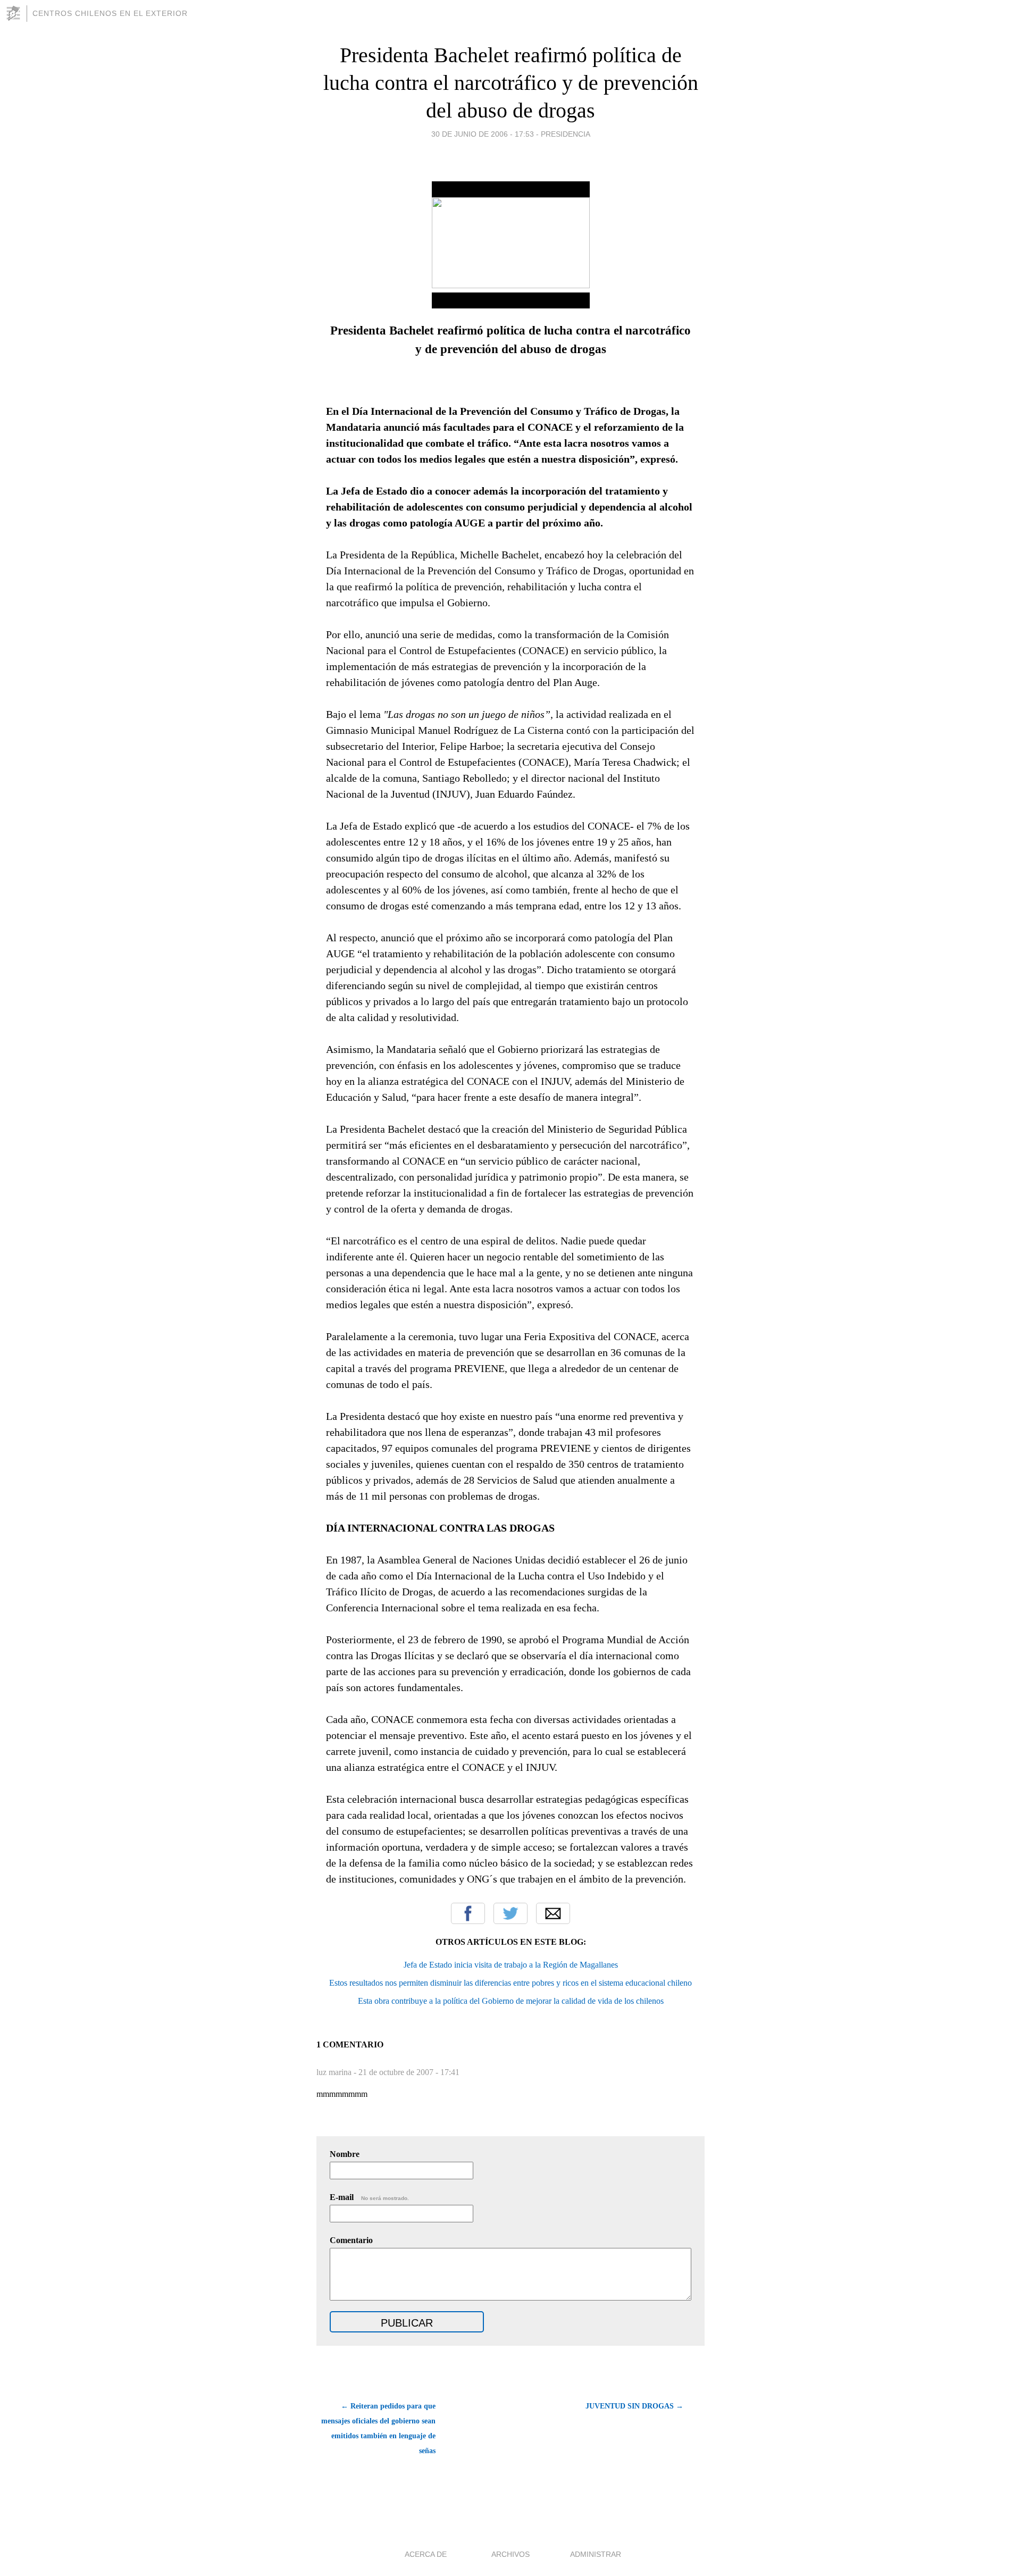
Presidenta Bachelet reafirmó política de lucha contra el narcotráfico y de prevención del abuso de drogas (511, 83)
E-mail (369, 2197)
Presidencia (566, 134)
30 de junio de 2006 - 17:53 (483, 134)
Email (553, 1913)
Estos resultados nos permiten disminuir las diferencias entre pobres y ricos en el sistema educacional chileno (510, 1983)
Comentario (351, 2240)
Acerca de (426, 2554)
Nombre (345, 2154)
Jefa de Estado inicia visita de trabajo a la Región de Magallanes (511, 1965)
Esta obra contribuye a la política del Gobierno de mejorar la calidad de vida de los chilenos (511, 2001)
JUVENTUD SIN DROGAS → (634, 2406)
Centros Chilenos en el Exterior (110, 13)
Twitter (510, 1913)
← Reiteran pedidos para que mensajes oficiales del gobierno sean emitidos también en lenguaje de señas (378, 2428)
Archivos (510, 2554)
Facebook (468, 1913)
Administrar (596, 2554)
